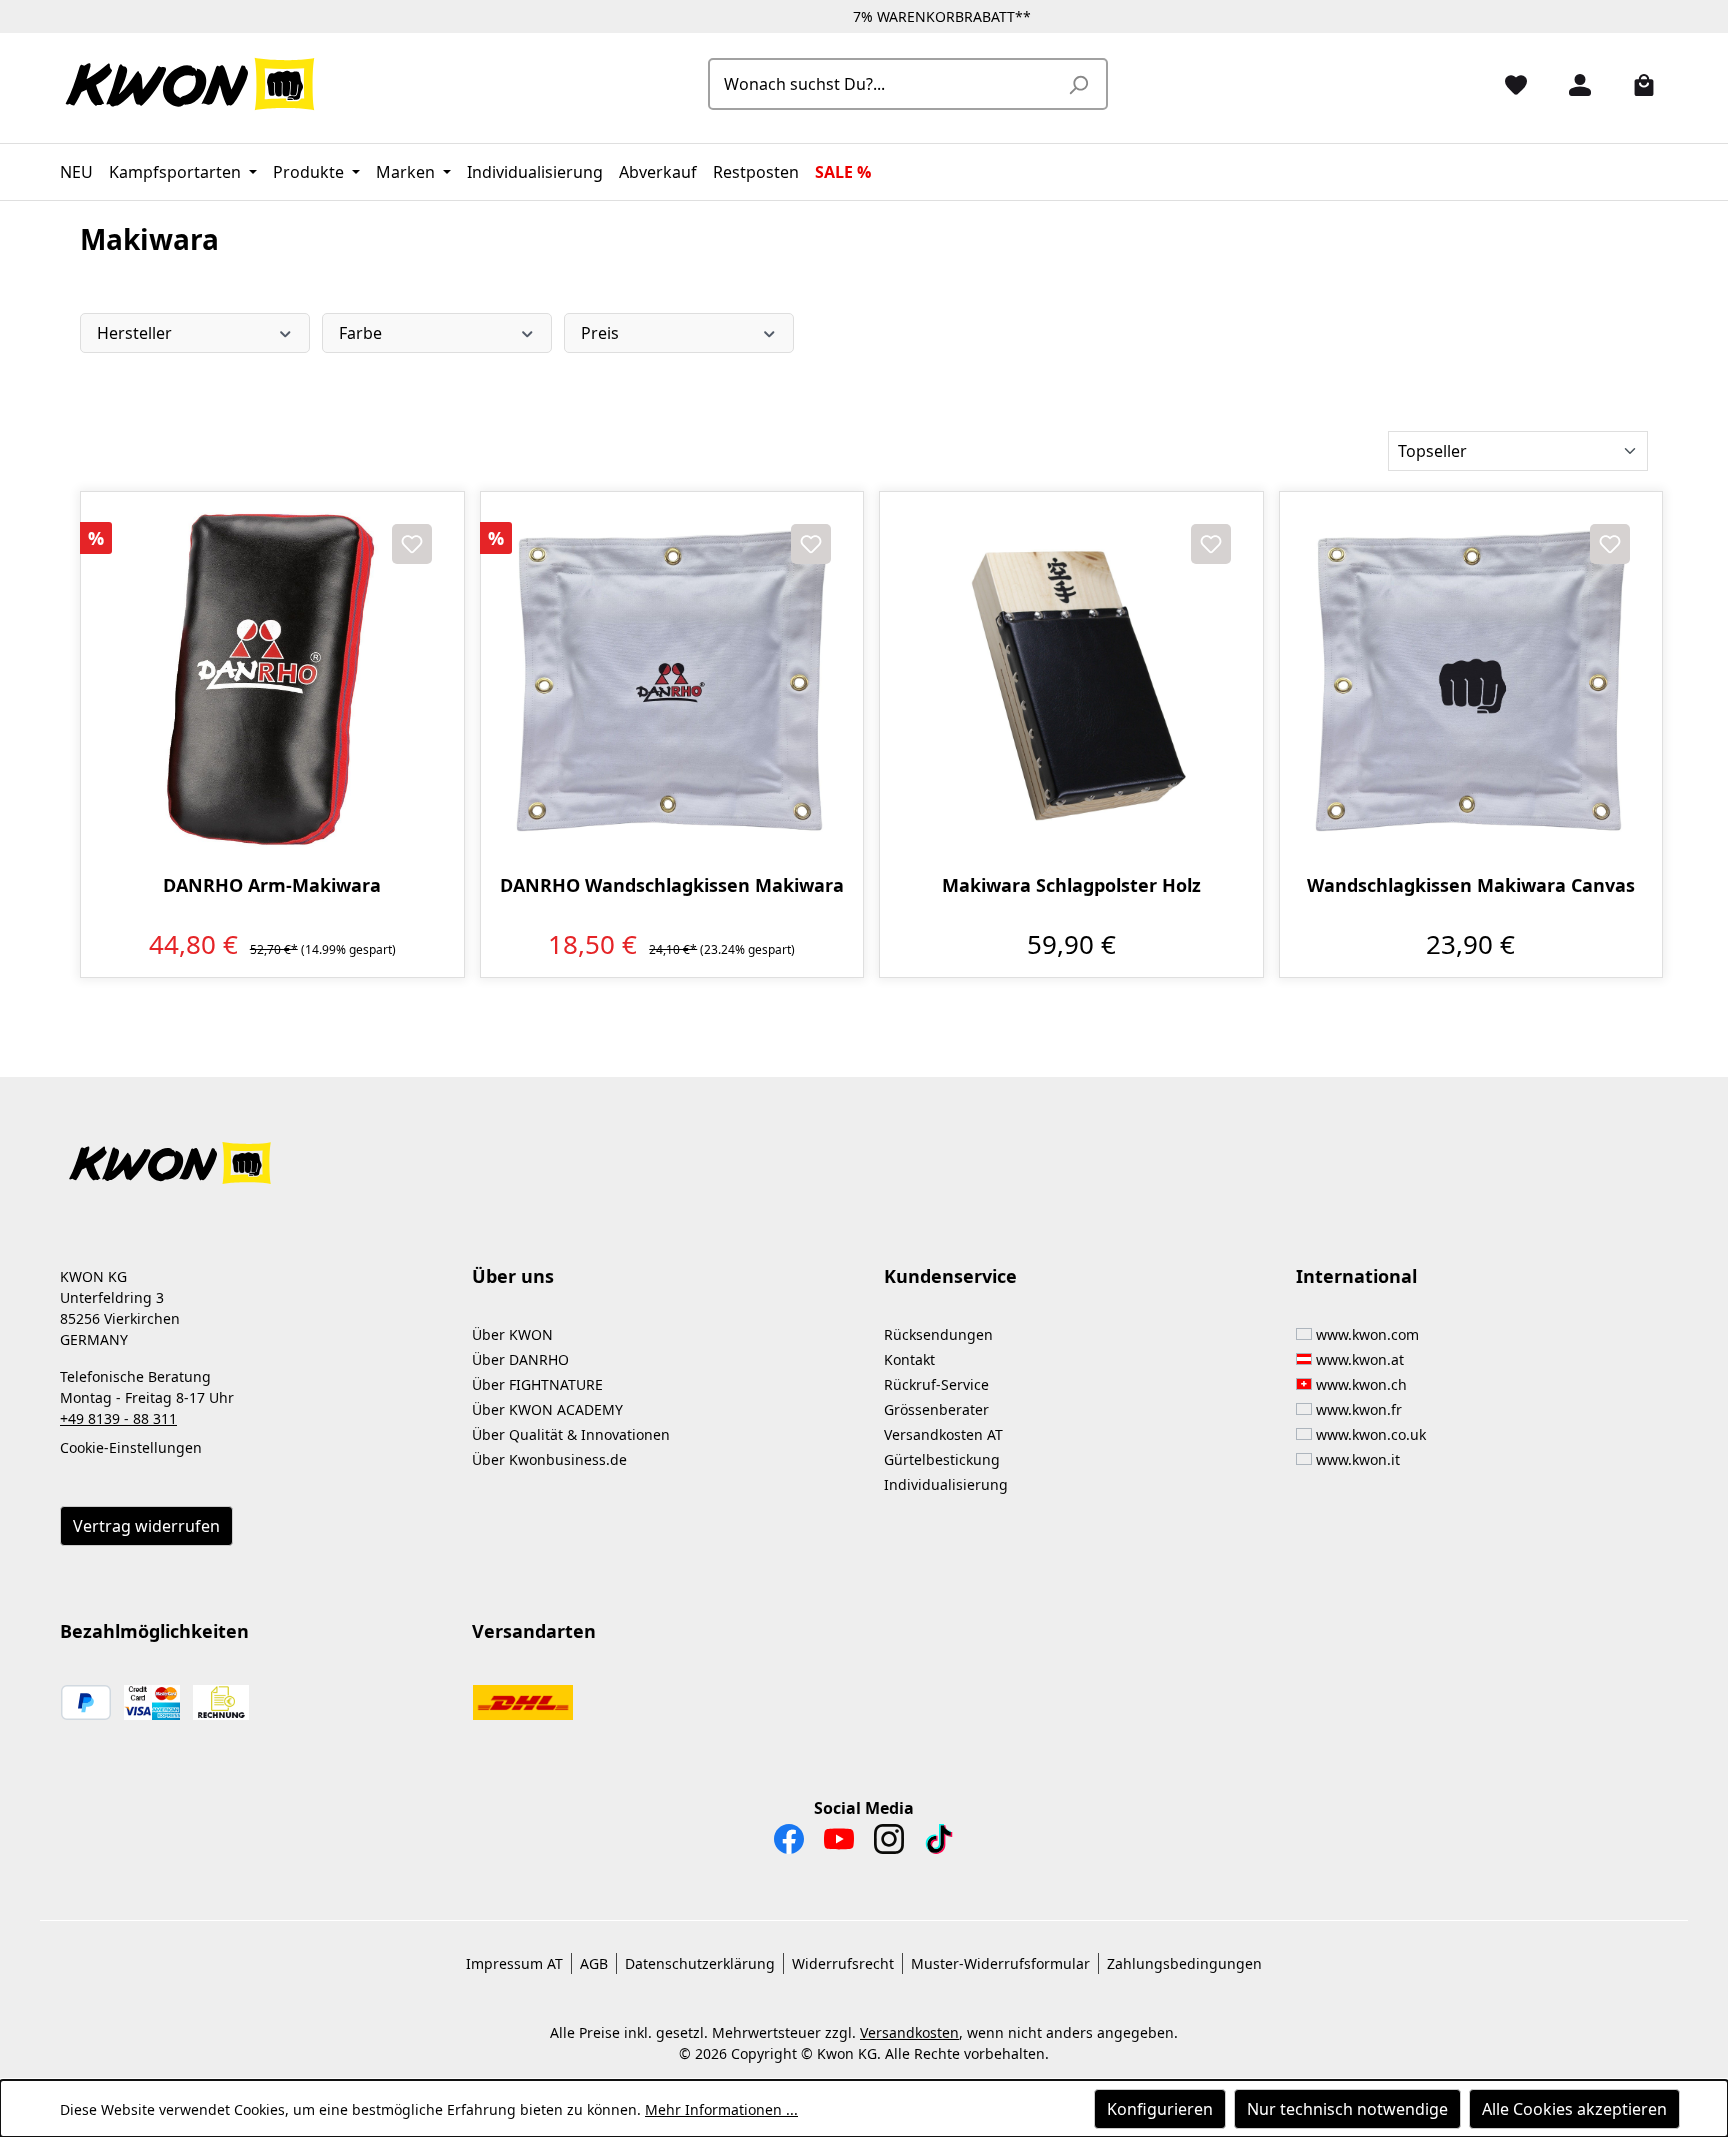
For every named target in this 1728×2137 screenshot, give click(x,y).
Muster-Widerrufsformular (1000, 1963)
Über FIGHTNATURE (537, 1384)
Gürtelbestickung (942, 1459)
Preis (600, 333)
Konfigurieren (1160, 2109)
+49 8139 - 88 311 (118, 1418)
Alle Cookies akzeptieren (1574, 2109)
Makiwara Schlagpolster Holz (1071, 885)
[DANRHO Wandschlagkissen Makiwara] (672, 683)
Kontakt (909, 1359)
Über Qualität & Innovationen (571, 1434)
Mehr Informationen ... (721, 2109)
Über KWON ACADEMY (547, 1409)
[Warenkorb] (1636, 84)
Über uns (513, 1276)
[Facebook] (789, 1844)
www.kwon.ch (1361, 1384)
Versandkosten (909, 2032)
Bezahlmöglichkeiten (154, 1631)
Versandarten (534, 1631)
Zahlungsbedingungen (1184, 1963)
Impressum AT (514, 1963)
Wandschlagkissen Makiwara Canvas (1471, 885)
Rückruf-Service (936, 1384)
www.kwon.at (1360, 1359)
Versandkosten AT (943, 1434)
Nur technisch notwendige (1347, 2109)
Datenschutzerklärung (700, 1963)
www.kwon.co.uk (1371, 1434)
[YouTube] (839, 1844)
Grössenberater (936, 1409)
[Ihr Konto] (1572, 84)
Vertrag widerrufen (146, 1526)
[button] (864, 1151)
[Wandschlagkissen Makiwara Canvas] (1471, 683)
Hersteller (134, 333)
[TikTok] (939, 1844)
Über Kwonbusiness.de (549, 1459)
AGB (594, 1963)
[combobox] (885, 84)
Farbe (360, 333)
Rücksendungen (938, 1334)
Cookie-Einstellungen (131, 1447)
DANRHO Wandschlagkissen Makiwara (672, 885)
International (1356, 1276)
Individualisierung (946, 1484)
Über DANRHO (520, 1359)
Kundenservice (950, 1276)
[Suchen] (1078, 84)
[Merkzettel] (1508, 84)
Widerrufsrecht (843, 1963)
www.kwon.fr (1359, 1409)
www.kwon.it (1358, 1459)
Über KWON (512, 1334)
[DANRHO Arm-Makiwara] (272, 683)
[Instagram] (889, 1844)
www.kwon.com (1367, 1334)
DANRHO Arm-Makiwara (272, 885)
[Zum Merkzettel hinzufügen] (412, 544)
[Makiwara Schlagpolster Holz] (1071, 683)
